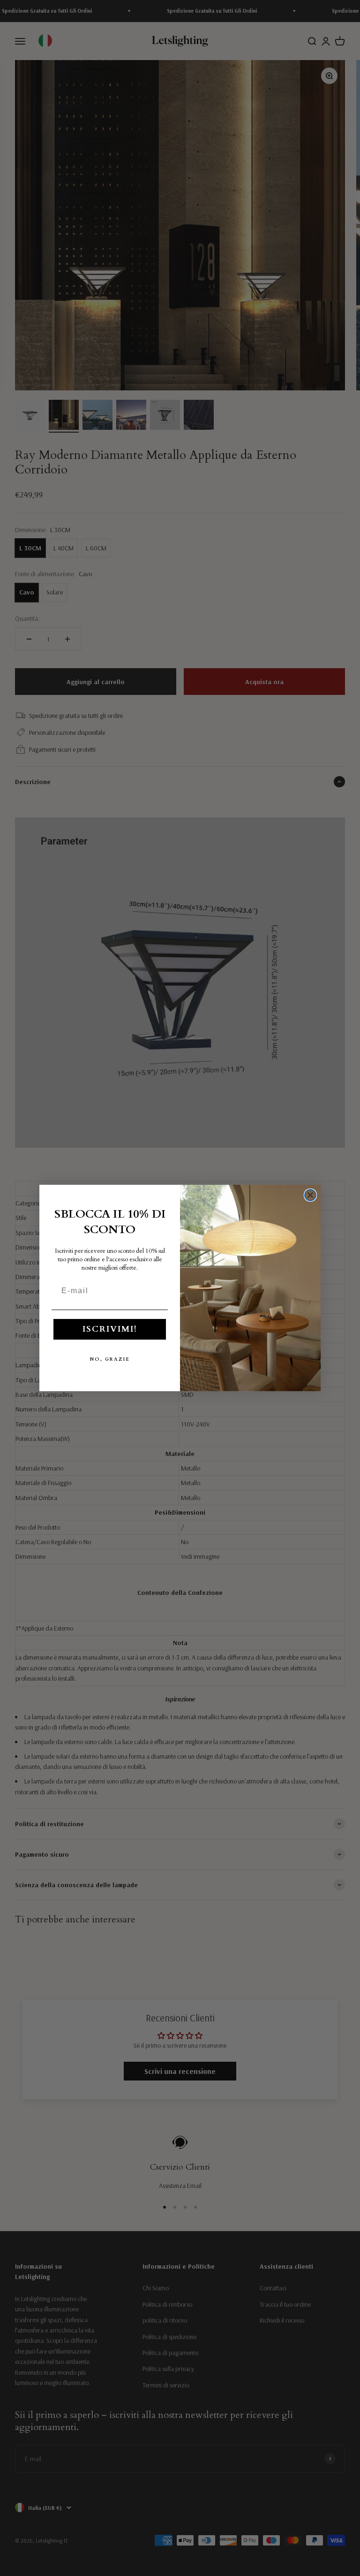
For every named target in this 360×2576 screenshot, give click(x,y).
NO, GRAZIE (110, 1359)
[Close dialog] (310, 1195)
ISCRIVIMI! (110, 1329)
